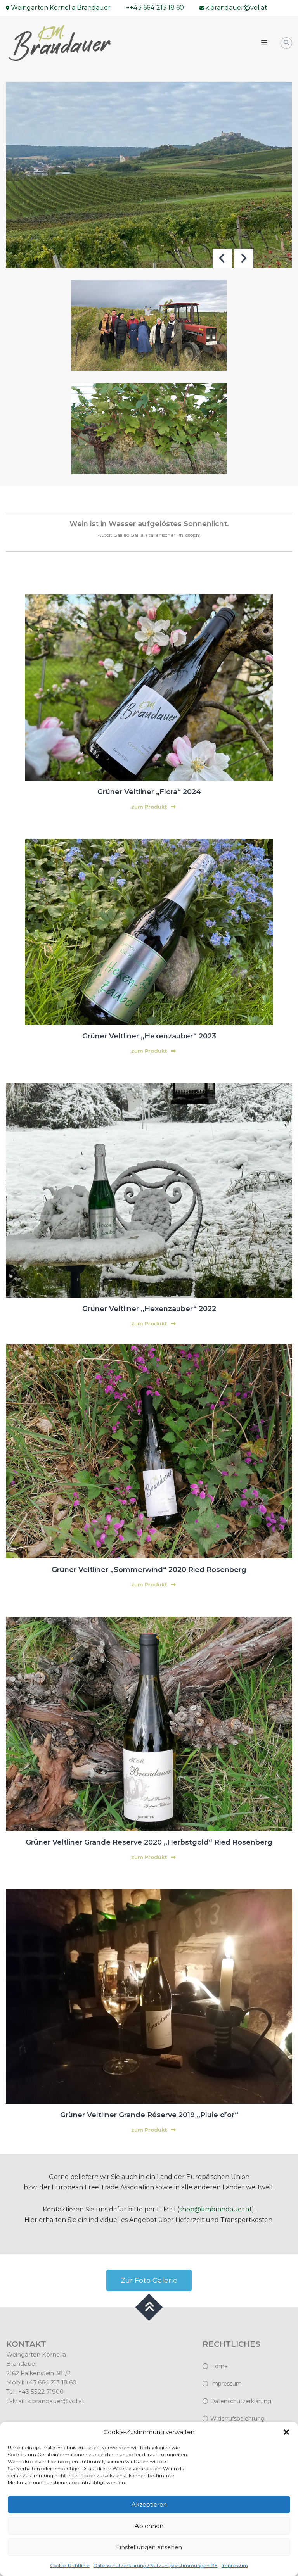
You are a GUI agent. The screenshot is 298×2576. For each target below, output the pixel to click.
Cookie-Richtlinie (70, 2565)
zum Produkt (149, 807)
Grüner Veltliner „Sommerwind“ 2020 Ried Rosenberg (149, 1570)
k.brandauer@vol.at (56, 2401)
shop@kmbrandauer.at (216, 2209)
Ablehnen (149, 2526)
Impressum (235, 2565)
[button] (286, 2432)
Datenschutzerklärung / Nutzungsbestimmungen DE (156, 2565)
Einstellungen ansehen (149, 2547)
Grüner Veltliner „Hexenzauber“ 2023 (149, 1036)
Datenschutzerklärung (241, 2401)
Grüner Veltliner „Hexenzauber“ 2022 (149, 1309)
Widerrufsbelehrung (237, 2419)
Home (219, 2366)
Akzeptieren (149, 2504)
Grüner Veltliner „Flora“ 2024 (149, 792)
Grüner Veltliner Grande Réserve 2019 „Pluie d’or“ (149, 2115)
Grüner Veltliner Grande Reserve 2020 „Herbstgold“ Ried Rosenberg (149, 1842)
